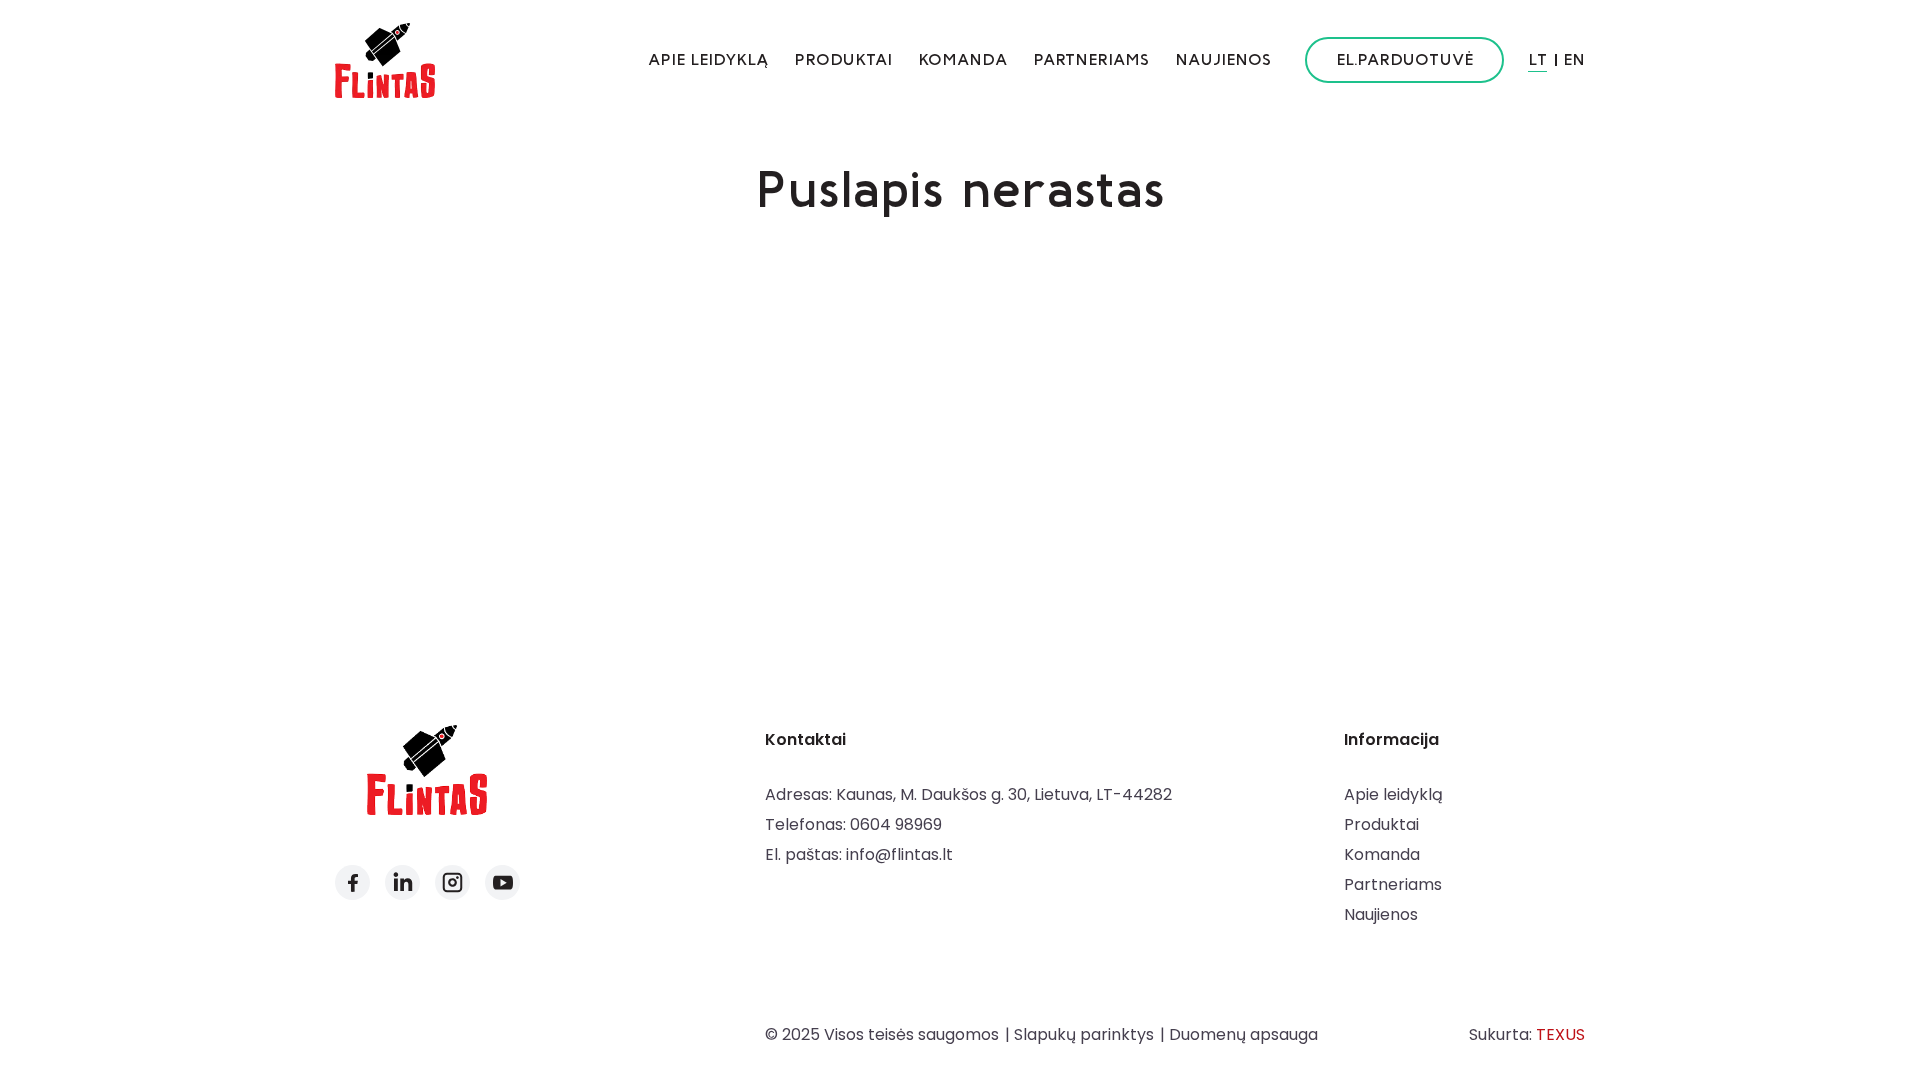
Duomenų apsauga (1243, 1034)
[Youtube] (502, 882)
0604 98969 (896, 824)
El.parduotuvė (1404, 59)
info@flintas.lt (899, 854)
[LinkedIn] (402, 882)
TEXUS (1560, 1034)
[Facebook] (352, 882)
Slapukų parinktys (1084, 1034)
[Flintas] (385, 60)
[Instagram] (452, 882)
